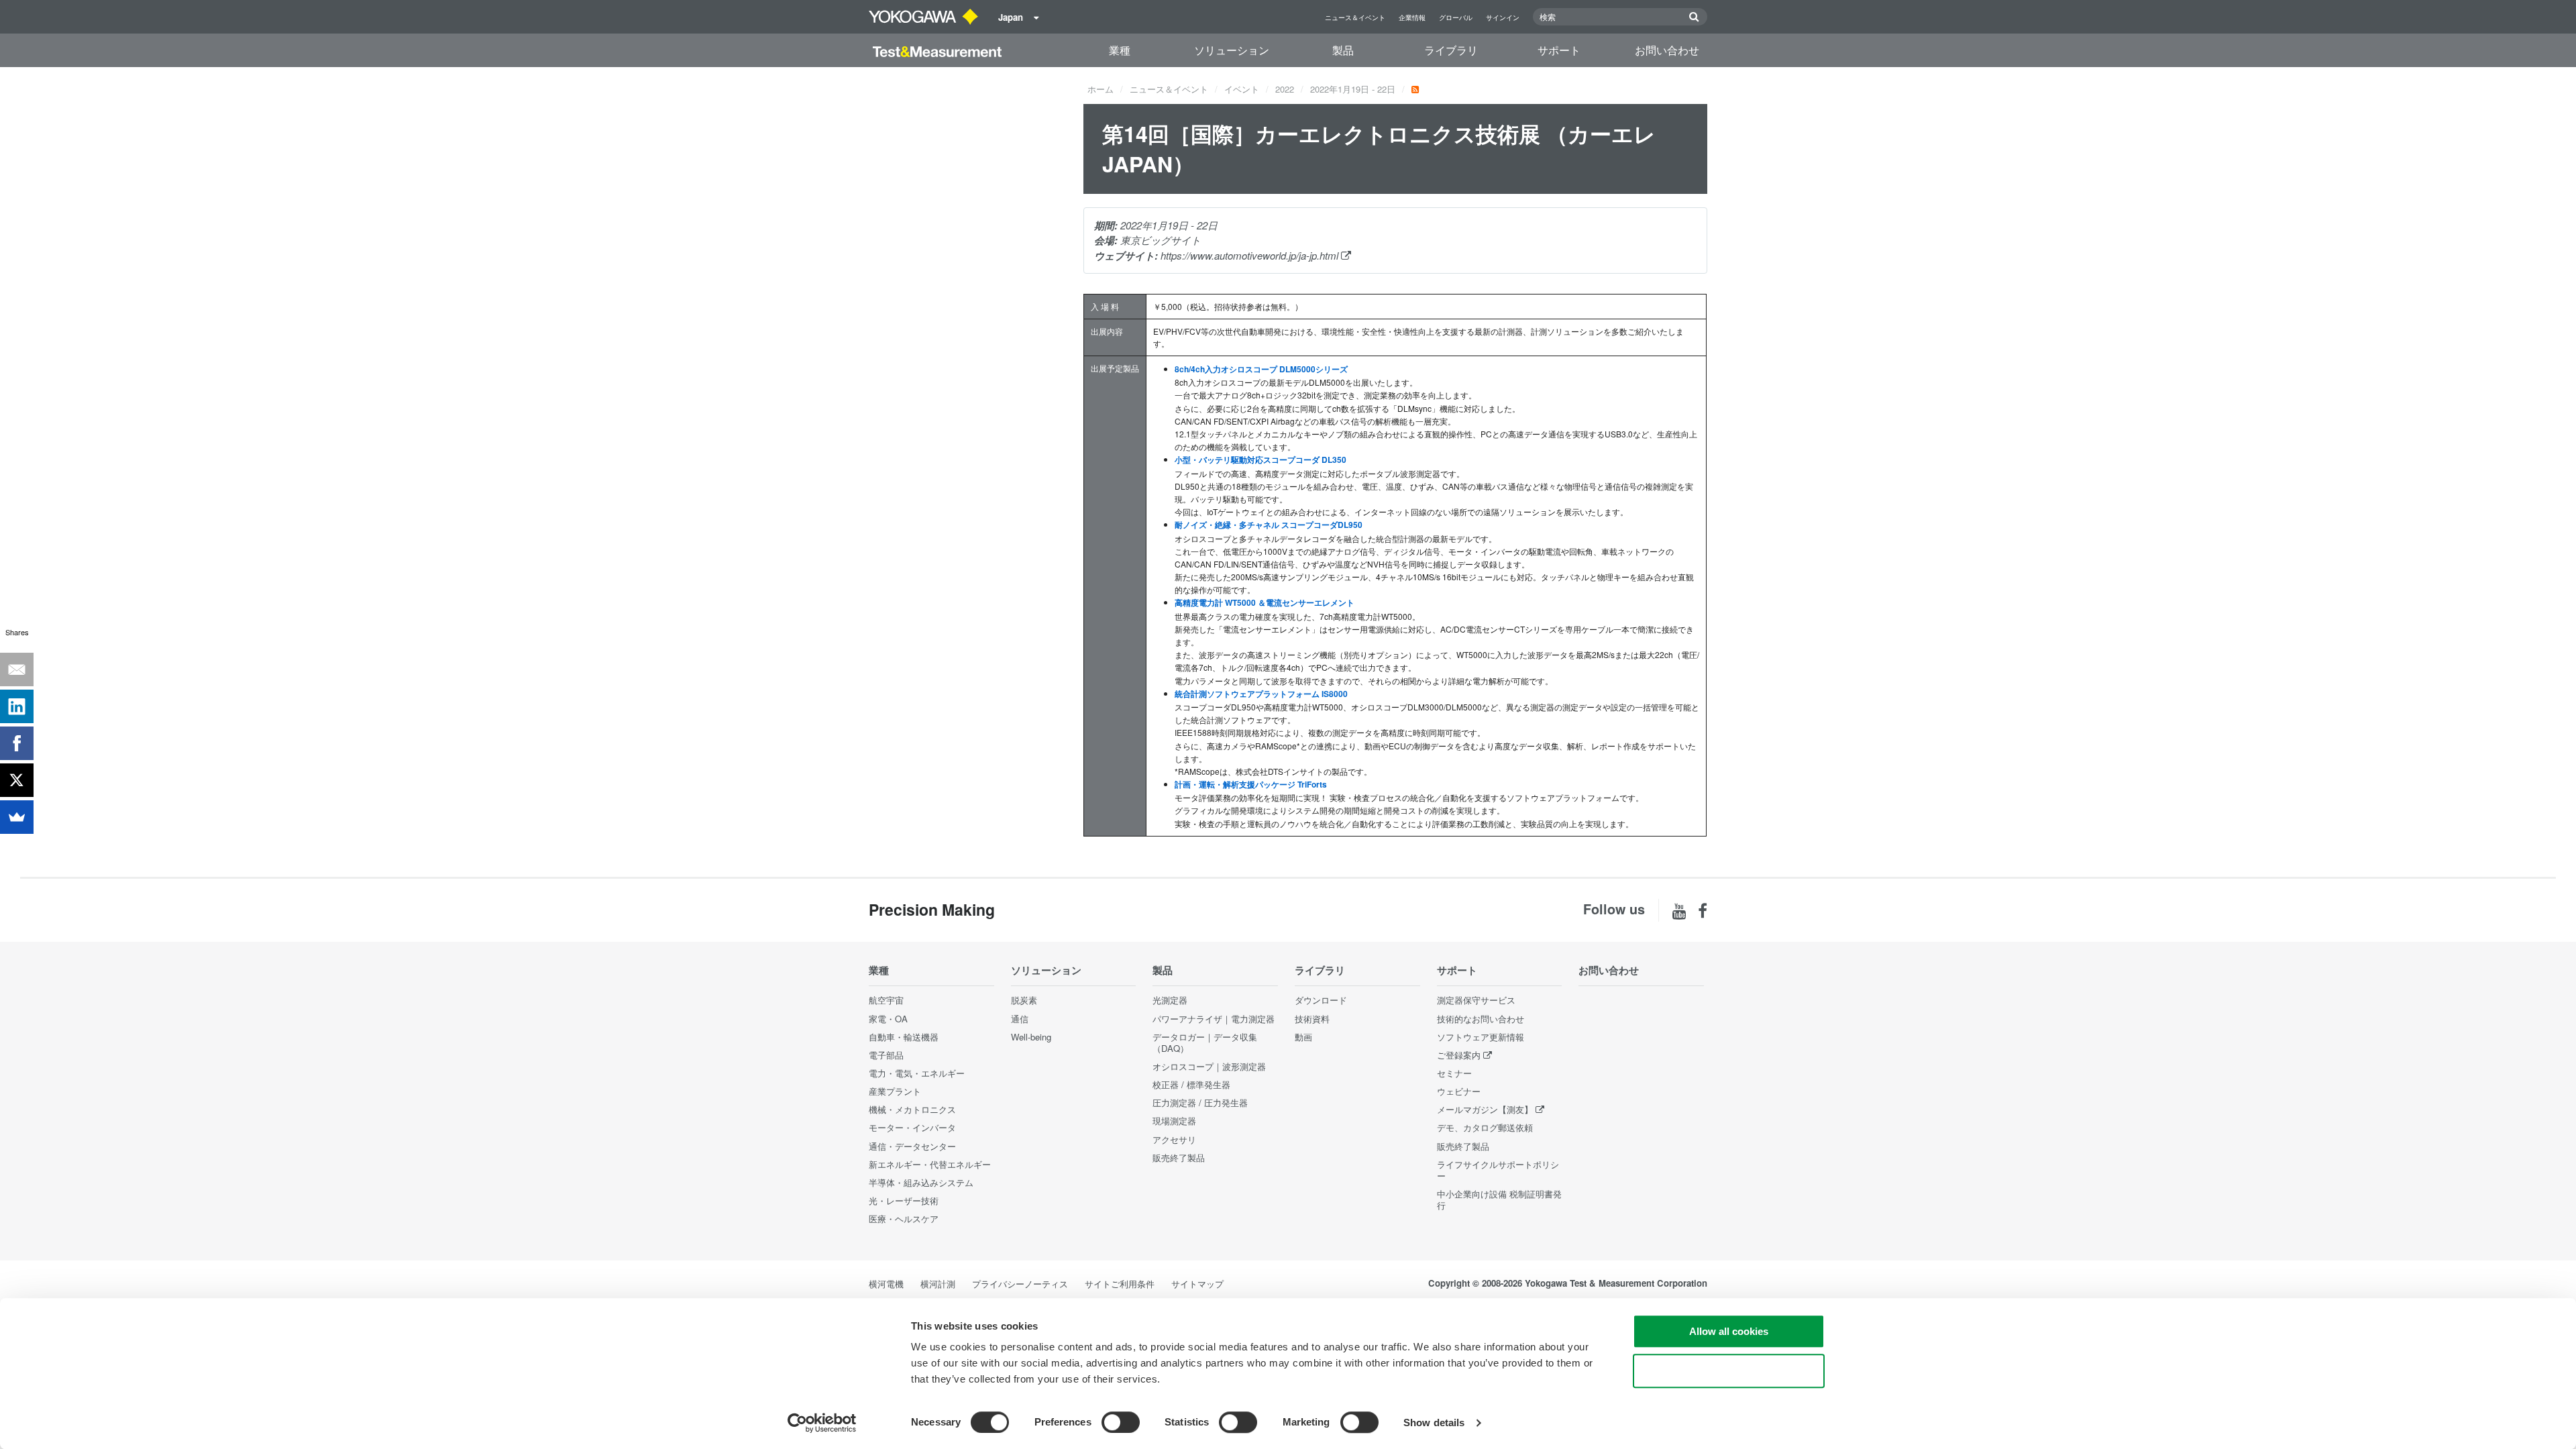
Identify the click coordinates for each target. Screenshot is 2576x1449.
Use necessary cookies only (1729, 1371)
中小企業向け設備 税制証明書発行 (1499, 1199)
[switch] (1121, 1422)
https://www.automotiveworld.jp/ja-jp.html (1251, 255)
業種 (1120, 50)
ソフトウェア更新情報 (1481, 1037)
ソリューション (1232, 50)
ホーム (1101, 89)
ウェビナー (1459, 1091)
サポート (1559, 50)
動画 (1303, 1037)
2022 (1285, 89)
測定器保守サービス (1476, 1000)
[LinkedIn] (17, 706)
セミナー (1454, 1073)
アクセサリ (1174, 1139)
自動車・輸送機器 (904, 1037)
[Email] (17, 669)
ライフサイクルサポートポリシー (1498, 1170)
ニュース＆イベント (1355, 17)
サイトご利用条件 (1120, 1284)
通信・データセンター (912, 1146)
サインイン (1503, 17)
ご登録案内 (1459, 1055)
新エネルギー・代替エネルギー (930, 1164)
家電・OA (888, 1019)
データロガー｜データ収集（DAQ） (1205, 1042)
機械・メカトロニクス (912, 1109)
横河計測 (938, 1284)
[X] (17, 780)
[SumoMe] (17, 817)
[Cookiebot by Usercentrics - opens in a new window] (822, 1423)
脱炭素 (1024, 1000)
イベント (1242, 89)
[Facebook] (17, 743)
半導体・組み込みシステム (921, 1182)
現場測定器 (1174, 1121)
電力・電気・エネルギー (917, 1073)
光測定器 (1170, 1000)
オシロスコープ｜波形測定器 (1209, 1066)
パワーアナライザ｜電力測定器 (1214, 1019)
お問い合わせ (1667, 50)
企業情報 (1412, 17)
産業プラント (895, 1091)
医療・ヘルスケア (904, 1219)
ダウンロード (1321, 1000)
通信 (1020, 1019)
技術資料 (1312, 1019)
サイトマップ (1197, 1284)
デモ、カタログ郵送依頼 (1485, 1127)
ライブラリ (1451, 50)
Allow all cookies (1729, 1331)
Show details (1434, 1423)
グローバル (1456, 17)
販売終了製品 (1179, 1158)
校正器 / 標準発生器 (1191, 1084)
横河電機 (886, 1284)
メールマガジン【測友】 (1485, 1109)
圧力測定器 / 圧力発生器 (1200, 1103)
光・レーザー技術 (904, 1200)
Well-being (1031, 1037)
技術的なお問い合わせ (1481, 1019)
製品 (1343, 50)
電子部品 (886, 1055)
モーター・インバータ (912, 1127)
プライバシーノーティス (1020, 1284)
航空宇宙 (886, 1000)
